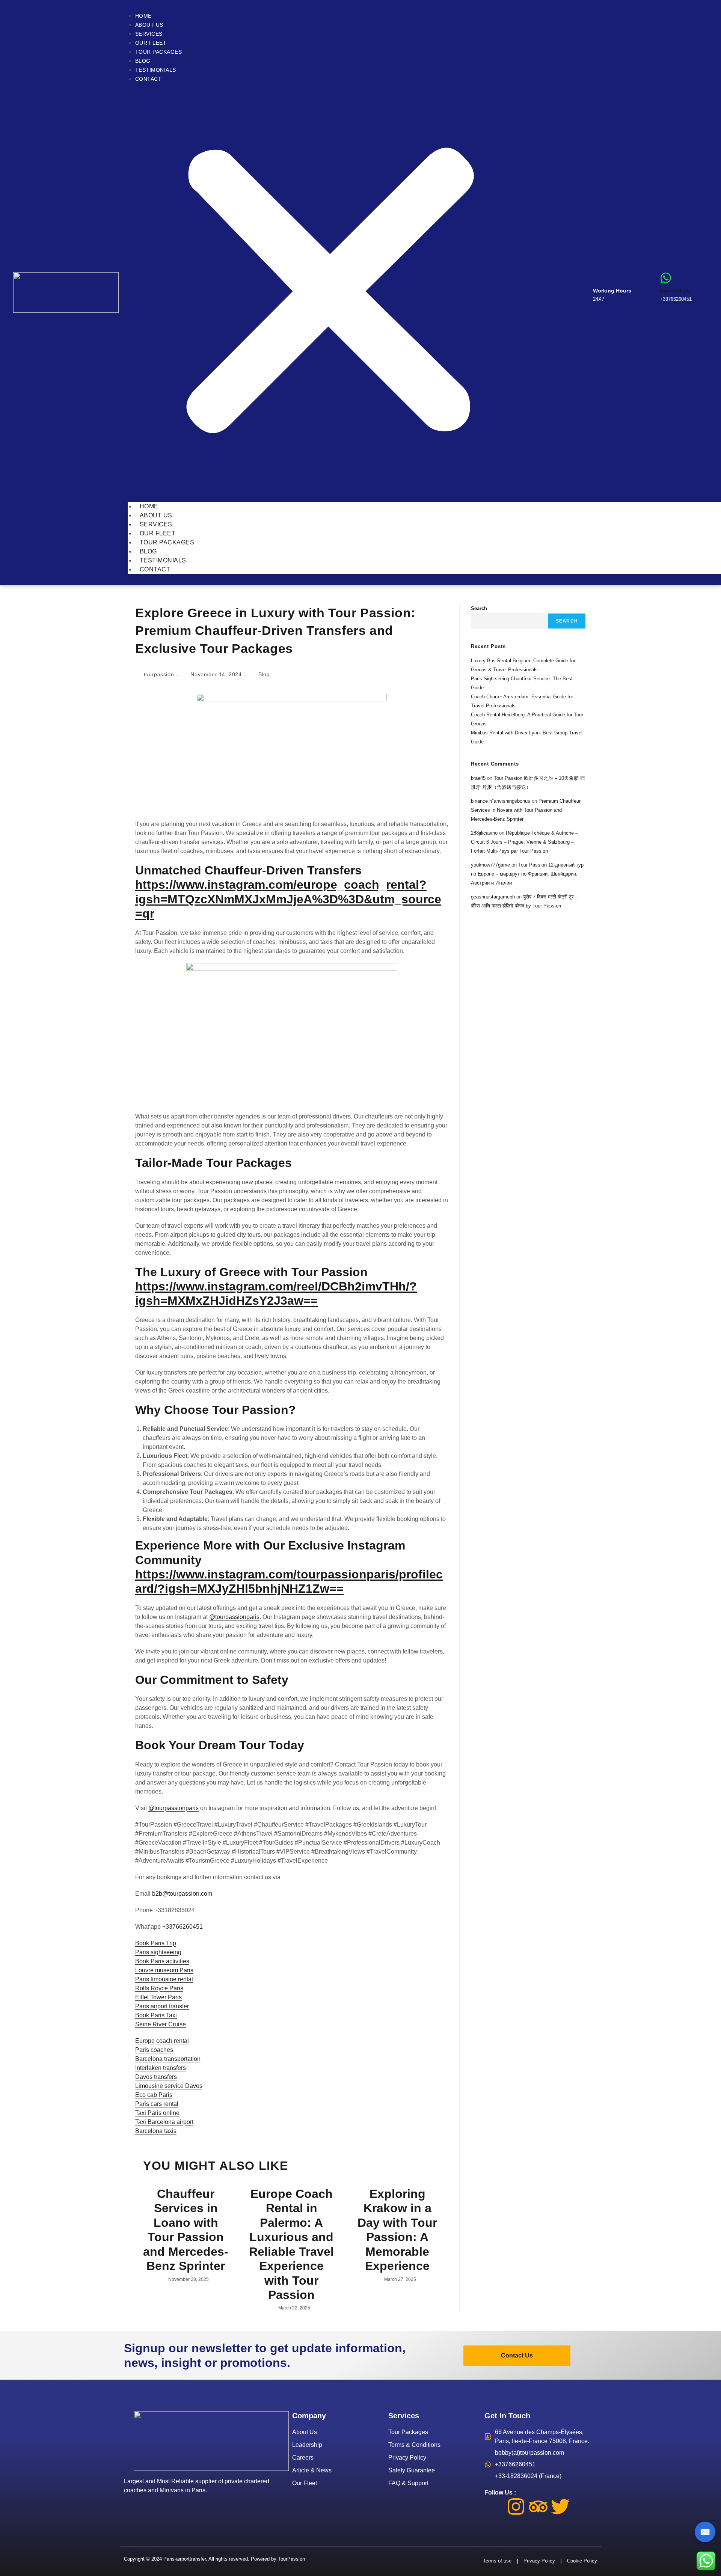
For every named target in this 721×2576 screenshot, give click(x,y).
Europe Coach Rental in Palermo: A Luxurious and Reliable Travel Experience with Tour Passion (291, 2244)
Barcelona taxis (156, 2131)
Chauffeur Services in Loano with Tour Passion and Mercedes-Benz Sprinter (186, 2230)
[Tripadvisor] (538, 2507)
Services (149, 34)
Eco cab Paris (154, 2095)
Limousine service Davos (169, 2086)
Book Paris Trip (156, 1943)
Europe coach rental (162, 2041)
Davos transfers (156, 2077)
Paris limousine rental (164, 1979)
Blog (143, 61)
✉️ (705, 2532)
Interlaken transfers (161, 2068)
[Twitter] (560, 2507)
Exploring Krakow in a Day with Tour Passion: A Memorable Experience (397, 2230)
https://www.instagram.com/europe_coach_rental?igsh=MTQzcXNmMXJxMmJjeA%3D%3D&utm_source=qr (288, 899)
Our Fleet (151, 43)
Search (479, 608)
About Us (149, 25)
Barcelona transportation (168, 2059)
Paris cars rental (157, 2104)
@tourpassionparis (234, 1617)
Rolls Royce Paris (159, 1988)
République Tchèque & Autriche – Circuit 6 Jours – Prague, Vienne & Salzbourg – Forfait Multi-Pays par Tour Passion (524, 842)
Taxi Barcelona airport (164, 2122)
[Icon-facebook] (494, 2507)
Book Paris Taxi (156, 2015)
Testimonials (156, 70)
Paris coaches (154, 2050)
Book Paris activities (162, 1961)
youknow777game (490, 865)
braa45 (478, 778)
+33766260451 (183, 1927)
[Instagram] (516, 2507)
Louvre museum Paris (164, 1970)
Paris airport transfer (162, 2006)
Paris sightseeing (158, 1952)
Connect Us (675, 291)
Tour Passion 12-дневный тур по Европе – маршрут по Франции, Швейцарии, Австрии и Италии (527, 874)
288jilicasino (484, 833)
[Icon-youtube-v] (582, 2507)
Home (143, 16)
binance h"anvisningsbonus (501, 801)
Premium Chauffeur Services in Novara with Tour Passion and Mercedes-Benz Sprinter (526, 810)
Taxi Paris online (157, 2113)
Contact (149, 79)
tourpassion (159, 674)
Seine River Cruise (161, 2024)
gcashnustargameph (493, 897)
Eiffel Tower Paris (158, 1997)
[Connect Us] (666, 278)
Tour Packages (159, 52)
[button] (330, 293)
